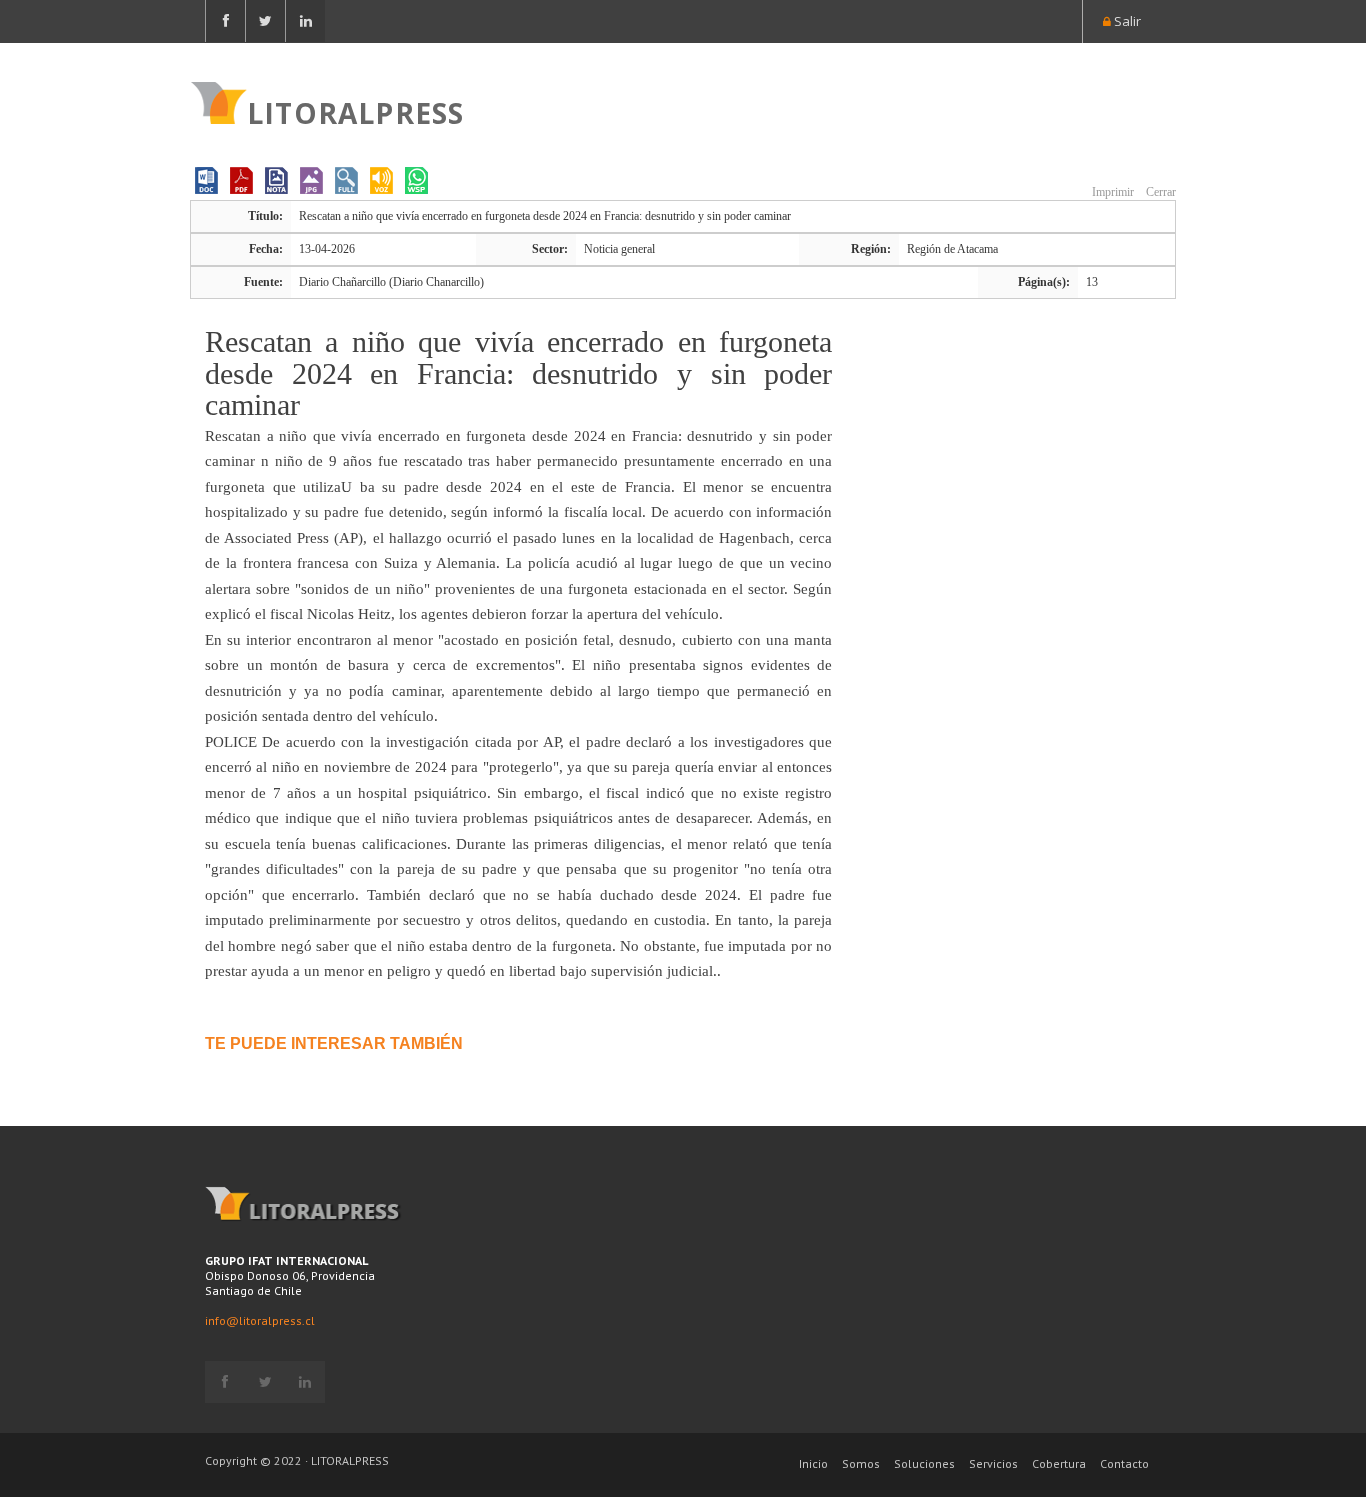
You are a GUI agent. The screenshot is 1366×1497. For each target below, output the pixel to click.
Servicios (993, 1463)
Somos (861, 1463)
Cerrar (1159, 192)
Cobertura (1059, 1463)
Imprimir (1111, 192)
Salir (1126, 21)
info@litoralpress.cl (260, 1320)
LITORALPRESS (355, 111)
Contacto (1124, 1463)
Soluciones (924, 1463)
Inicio (813, 1463)
